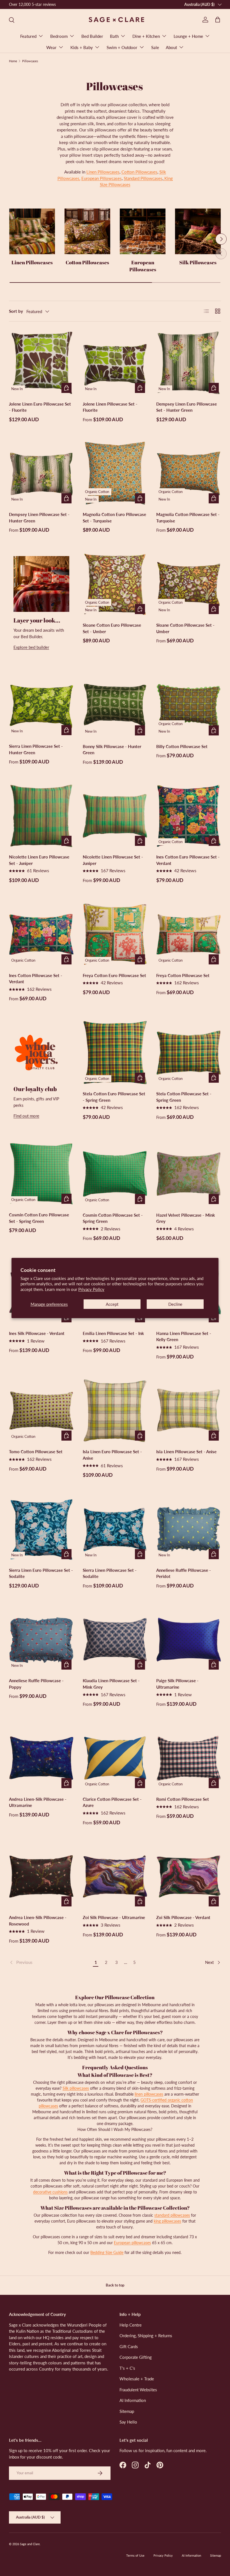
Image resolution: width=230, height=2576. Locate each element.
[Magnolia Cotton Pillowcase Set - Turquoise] (189, 474)
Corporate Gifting (136, 2357)
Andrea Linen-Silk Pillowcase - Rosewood (38, 1921)
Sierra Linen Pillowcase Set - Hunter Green (36, 749)
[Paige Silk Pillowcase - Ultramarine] (189, 1640)
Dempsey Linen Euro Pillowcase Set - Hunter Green (187, 407)
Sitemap (127, 2411)
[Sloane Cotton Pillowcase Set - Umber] (189, 584)
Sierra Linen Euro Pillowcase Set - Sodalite (41, 1573)
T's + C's (127, 2368)
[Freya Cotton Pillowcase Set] (189, 934)
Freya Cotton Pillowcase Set (183, 975)
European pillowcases (132, 2243)
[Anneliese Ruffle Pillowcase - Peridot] (189, 1529)
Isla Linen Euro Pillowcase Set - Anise (112, 1455)
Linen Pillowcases (103, 172)
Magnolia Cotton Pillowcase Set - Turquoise (188, 518)
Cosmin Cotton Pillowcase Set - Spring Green (113, 1218)
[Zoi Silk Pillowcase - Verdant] (189, 1877)
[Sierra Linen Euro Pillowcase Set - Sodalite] (41, 1529)
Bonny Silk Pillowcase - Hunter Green (112, 750)
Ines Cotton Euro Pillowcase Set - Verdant (188, 860)
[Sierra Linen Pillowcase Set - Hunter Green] (41, 705)
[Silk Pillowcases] (198, 231)
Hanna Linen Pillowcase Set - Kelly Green (184, 1336)
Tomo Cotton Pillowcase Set (36, 1452)
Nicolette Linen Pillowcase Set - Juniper (113, 860)
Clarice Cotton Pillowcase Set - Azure (112, 1802)
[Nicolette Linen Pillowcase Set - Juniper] (115, 816)
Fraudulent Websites (138, 2390)
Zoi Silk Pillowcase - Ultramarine (114, 1917)
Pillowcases (30, 61)
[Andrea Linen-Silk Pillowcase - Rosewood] (41, 1877)
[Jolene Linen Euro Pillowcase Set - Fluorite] (41, 363)
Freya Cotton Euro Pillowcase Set (114, 975)
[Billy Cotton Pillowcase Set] (189, 705)
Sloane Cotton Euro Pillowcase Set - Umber (112, 628)
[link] (50, 1962)
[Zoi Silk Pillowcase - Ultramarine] (115, 1877)
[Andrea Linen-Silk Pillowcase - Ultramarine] (41, 1758)
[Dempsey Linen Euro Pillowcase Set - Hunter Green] (189, 363)
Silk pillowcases (76, 2088)
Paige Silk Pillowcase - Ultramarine (177, 1684)
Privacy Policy (91, 1289)
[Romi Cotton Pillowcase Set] (189, 1758)
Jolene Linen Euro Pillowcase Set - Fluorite (40, 407)
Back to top (115, 2285)
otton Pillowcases (141, 172)
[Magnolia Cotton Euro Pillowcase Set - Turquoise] (115, 474)
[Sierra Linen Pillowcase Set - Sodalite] (115, 1529)
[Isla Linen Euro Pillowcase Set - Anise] (115, 1411)
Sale (155, 47)
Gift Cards (129, 2346)
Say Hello (128, 2422)
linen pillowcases (149, 2094)
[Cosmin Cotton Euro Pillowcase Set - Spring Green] (41, 1174)
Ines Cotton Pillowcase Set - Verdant (36, 979)
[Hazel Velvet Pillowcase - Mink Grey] (189, 1174)
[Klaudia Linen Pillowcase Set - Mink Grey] (115, 1640)
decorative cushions (50, 2192)
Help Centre (131, 2325)
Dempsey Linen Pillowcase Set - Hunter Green (39, 518)
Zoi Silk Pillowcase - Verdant (183, 1917)
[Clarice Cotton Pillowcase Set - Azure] (115, 1758)
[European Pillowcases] (143, 231)
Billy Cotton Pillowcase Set (182, 746)
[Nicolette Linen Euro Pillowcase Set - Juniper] (41, 816)
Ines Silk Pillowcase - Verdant (37, 1333)
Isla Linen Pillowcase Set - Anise (186, 1452)
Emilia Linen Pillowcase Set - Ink (113, 1333)
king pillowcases (167, 2221)
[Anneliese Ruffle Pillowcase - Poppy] (41, 1640)
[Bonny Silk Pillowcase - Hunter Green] (115, 705)
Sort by (16, 311)
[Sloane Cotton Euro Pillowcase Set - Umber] (115, 584)
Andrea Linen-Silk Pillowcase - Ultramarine (38, 1802)
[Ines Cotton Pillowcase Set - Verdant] (41, 934)
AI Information (133, 2400)
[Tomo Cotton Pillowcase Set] (41, 1411)
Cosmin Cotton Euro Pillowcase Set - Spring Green (39, 1218)
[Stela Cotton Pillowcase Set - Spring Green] (189, 1053)
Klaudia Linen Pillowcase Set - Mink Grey (111, 1684)
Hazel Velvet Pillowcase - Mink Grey (186, 1218)
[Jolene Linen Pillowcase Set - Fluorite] (115, 363)
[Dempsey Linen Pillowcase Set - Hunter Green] (41, 474)
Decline (175, 1304)
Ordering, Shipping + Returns (146, 2336)
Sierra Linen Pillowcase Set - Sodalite (110, 1573)
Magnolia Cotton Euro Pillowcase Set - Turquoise (114, 518)
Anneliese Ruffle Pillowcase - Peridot (184, 1573)
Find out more (26, 1116)
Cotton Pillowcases (87, 262)
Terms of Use (135, 2555)
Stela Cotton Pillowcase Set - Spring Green (184, 1097)
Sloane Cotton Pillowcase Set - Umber (185, 628)
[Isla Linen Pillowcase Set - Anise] (189, 1411)
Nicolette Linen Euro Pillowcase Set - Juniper (39, 860)
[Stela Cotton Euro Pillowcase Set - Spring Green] (115, 1053)
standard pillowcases (172, 2215)
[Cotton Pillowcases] (87, 231)
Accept (112, 1304)
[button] (218, 20)
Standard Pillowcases (143, 178)
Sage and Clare (30, 2544)
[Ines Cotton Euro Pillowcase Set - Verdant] (189, 816)
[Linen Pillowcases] (32, 231)
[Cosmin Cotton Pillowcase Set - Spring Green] (115, 1174)
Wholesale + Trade (137, 2379)
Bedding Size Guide (107, 2252)
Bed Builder (92, 36)
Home (13, 61)
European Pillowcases (102, 178)
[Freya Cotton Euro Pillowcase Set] (115, 934)
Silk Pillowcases (198, 262)
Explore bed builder (31, 647)
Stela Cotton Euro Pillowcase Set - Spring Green (114, 1097)
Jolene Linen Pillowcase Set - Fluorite (110, 407)
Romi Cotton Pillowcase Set (183, 1799)
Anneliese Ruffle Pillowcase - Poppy (36, 1684)
